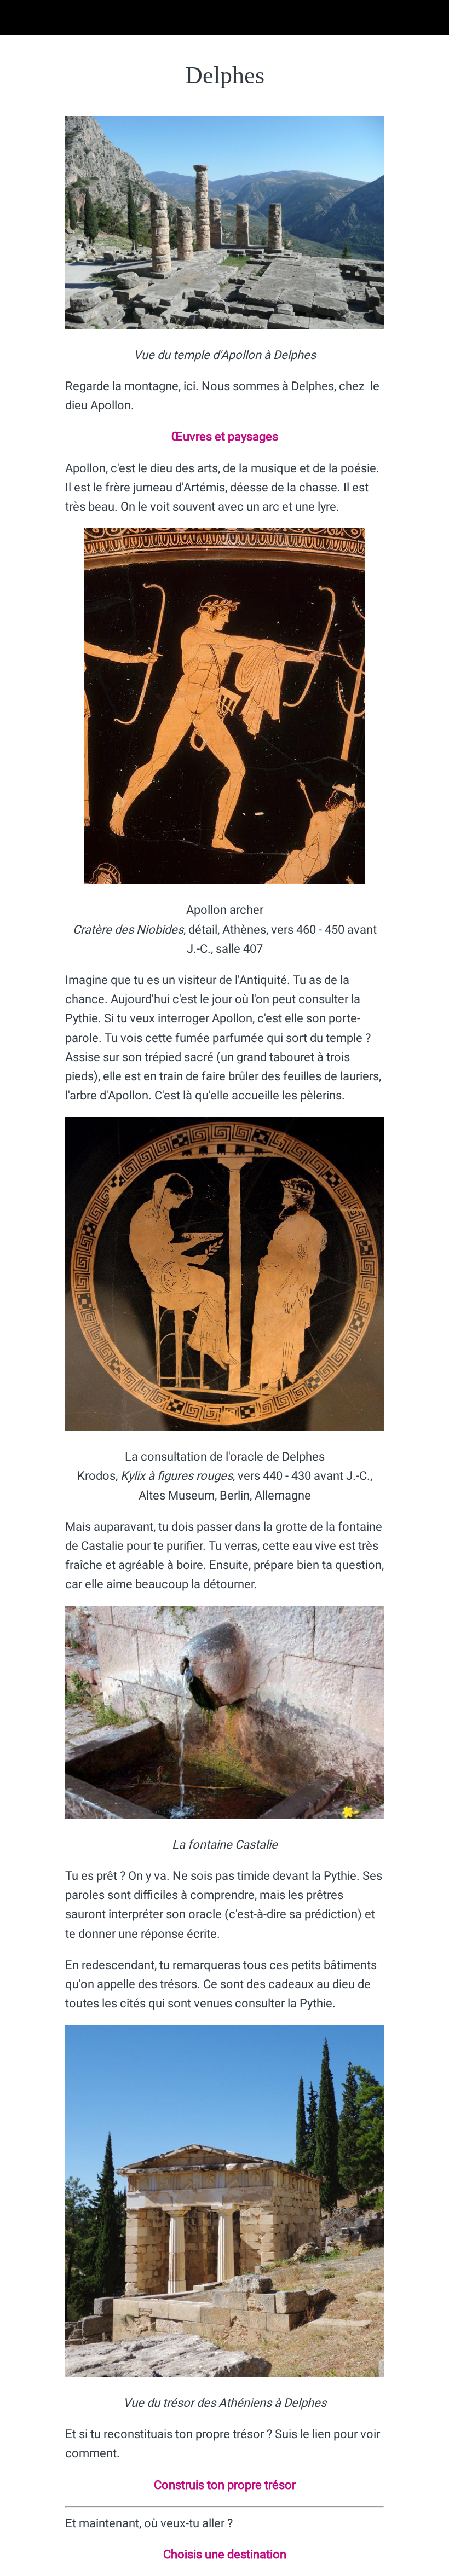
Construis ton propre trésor (225, 2485)
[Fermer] (18, 18)
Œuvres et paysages (225, 436)
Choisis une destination (225, 2554)
